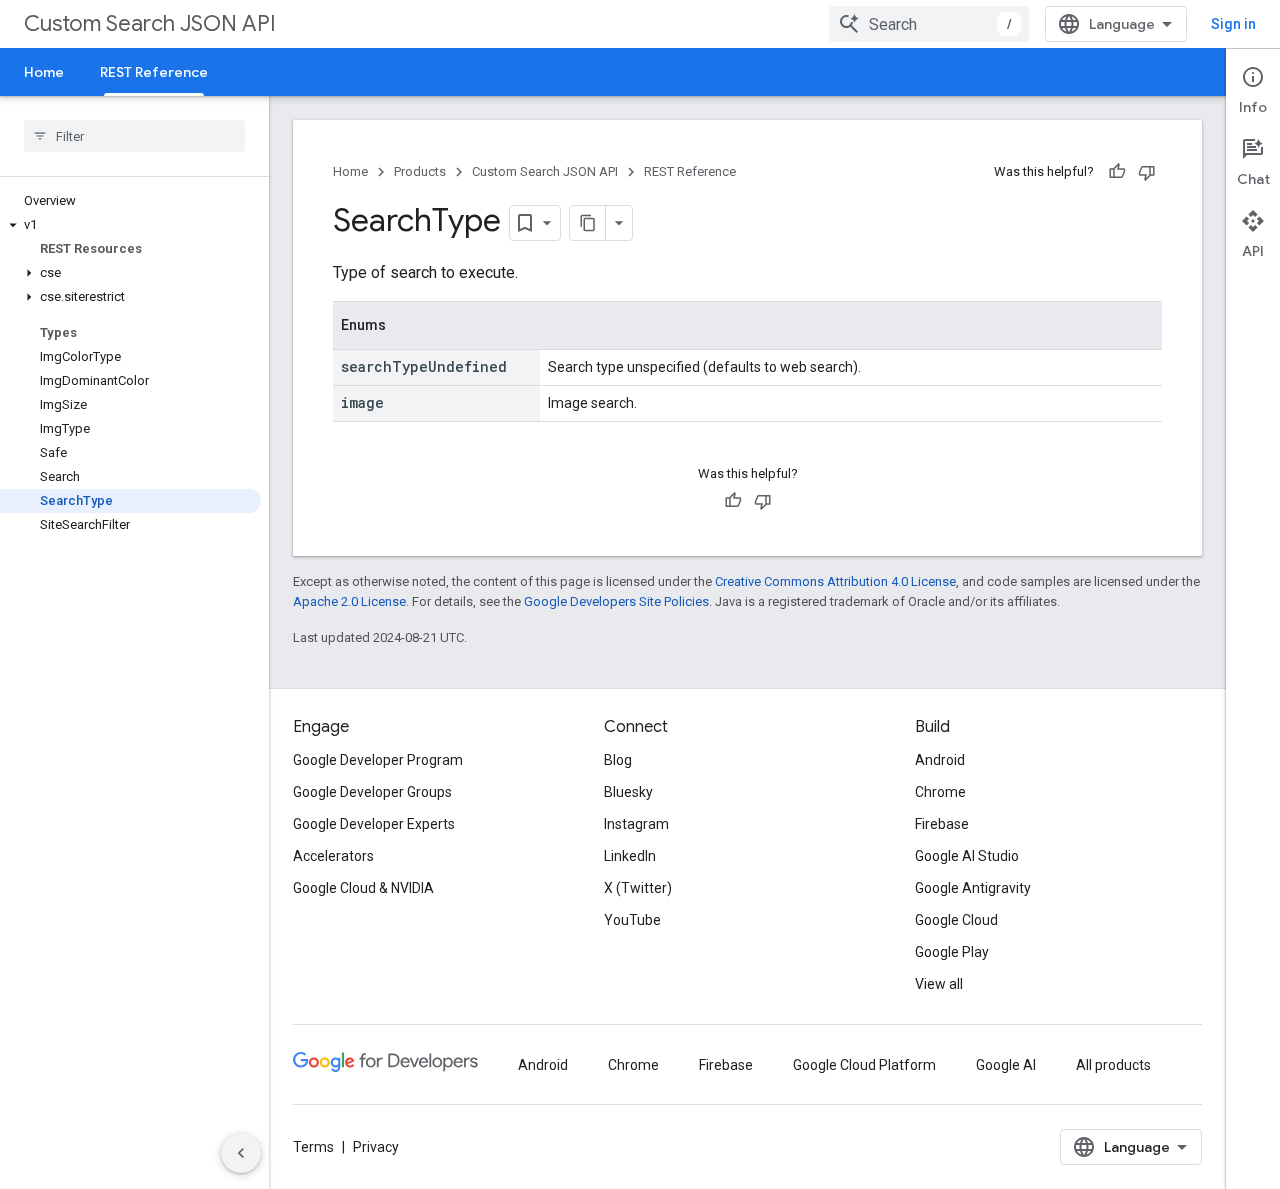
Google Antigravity (973, 888)
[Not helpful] (1147, 172)
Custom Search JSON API (150, 23)
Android (940, 760)
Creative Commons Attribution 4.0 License (835, 581)
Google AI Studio (967, 856)
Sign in (1233, 24)
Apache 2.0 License (349, 601)
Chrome (940, 792)
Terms (313, 1147)
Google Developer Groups (372, 792)
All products (1113, 1065)
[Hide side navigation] (241, 1153)
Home (44, 72)
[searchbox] (134, 136)
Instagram (636, 824)
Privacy (376, 1147)
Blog (618, 760)
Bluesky (628, 792)
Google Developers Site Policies (616, 601)
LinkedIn (630, 856)
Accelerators (333, 856)
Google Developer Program (378, 760)
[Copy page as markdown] (588, 223)
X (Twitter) (638, 888)
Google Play (952, 952)
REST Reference (154, 72)
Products (420, 171)
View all (939, 984)
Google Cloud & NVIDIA (363, 888)
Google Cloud (956, 920)
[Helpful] (1117, 172)
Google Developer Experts (374, 824)
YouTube (632, 920)
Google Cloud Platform (864, 1065)
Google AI (1006, 1065)
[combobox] (929, 24)
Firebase (942, 824)
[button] (130, 225)
